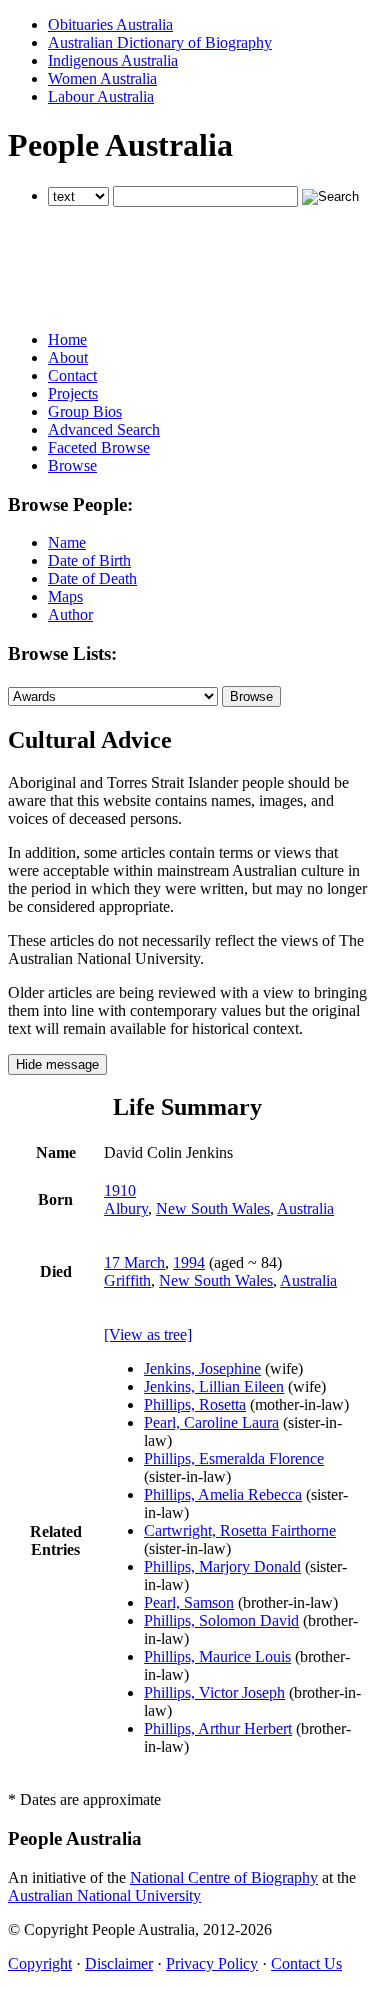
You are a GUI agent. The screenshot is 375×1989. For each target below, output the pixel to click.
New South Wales (213, 1208)
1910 (120, 1190)
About (68, 357)
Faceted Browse (99, 447)
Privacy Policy (212, 1963)
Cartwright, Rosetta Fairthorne (240, 1530)
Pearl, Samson (189, 1602)
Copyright (40, 1963)
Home (67, 339)
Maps (65, 596)
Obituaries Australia (110, 24)
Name (67, 542)
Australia (305, 1208)
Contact (72, 375)
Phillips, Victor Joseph (214, 1692)
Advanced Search (104, 429)
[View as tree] (148, 1334)
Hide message (57, 1064)
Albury (126, 1208)
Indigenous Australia (113, 60)
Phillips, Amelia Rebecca (223, 1494)
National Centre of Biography (224, 1877)
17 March (134, 1262)
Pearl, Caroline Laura (211, 1422)
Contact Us (306, 1963)
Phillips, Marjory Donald (222, 1566)
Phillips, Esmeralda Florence (234, 1458)
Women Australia (102, 78)
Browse (72, 465)
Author (70, 614)
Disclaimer (119, 1963)
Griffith (127, 1280)
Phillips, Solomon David (221, 1620)
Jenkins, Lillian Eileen (214, 1386)
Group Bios (85, 411)
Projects (73, 393)
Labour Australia (101, 96)
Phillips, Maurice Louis (217, 1656)
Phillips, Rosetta (195, 1404)
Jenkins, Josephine (202, 1368)
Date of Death (92, 578)
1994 (189, 1262)
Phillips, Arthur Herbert (218, 1728)
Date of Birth (89, 560)
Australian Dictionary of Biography (160, 42)
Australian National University (104, 1895)
